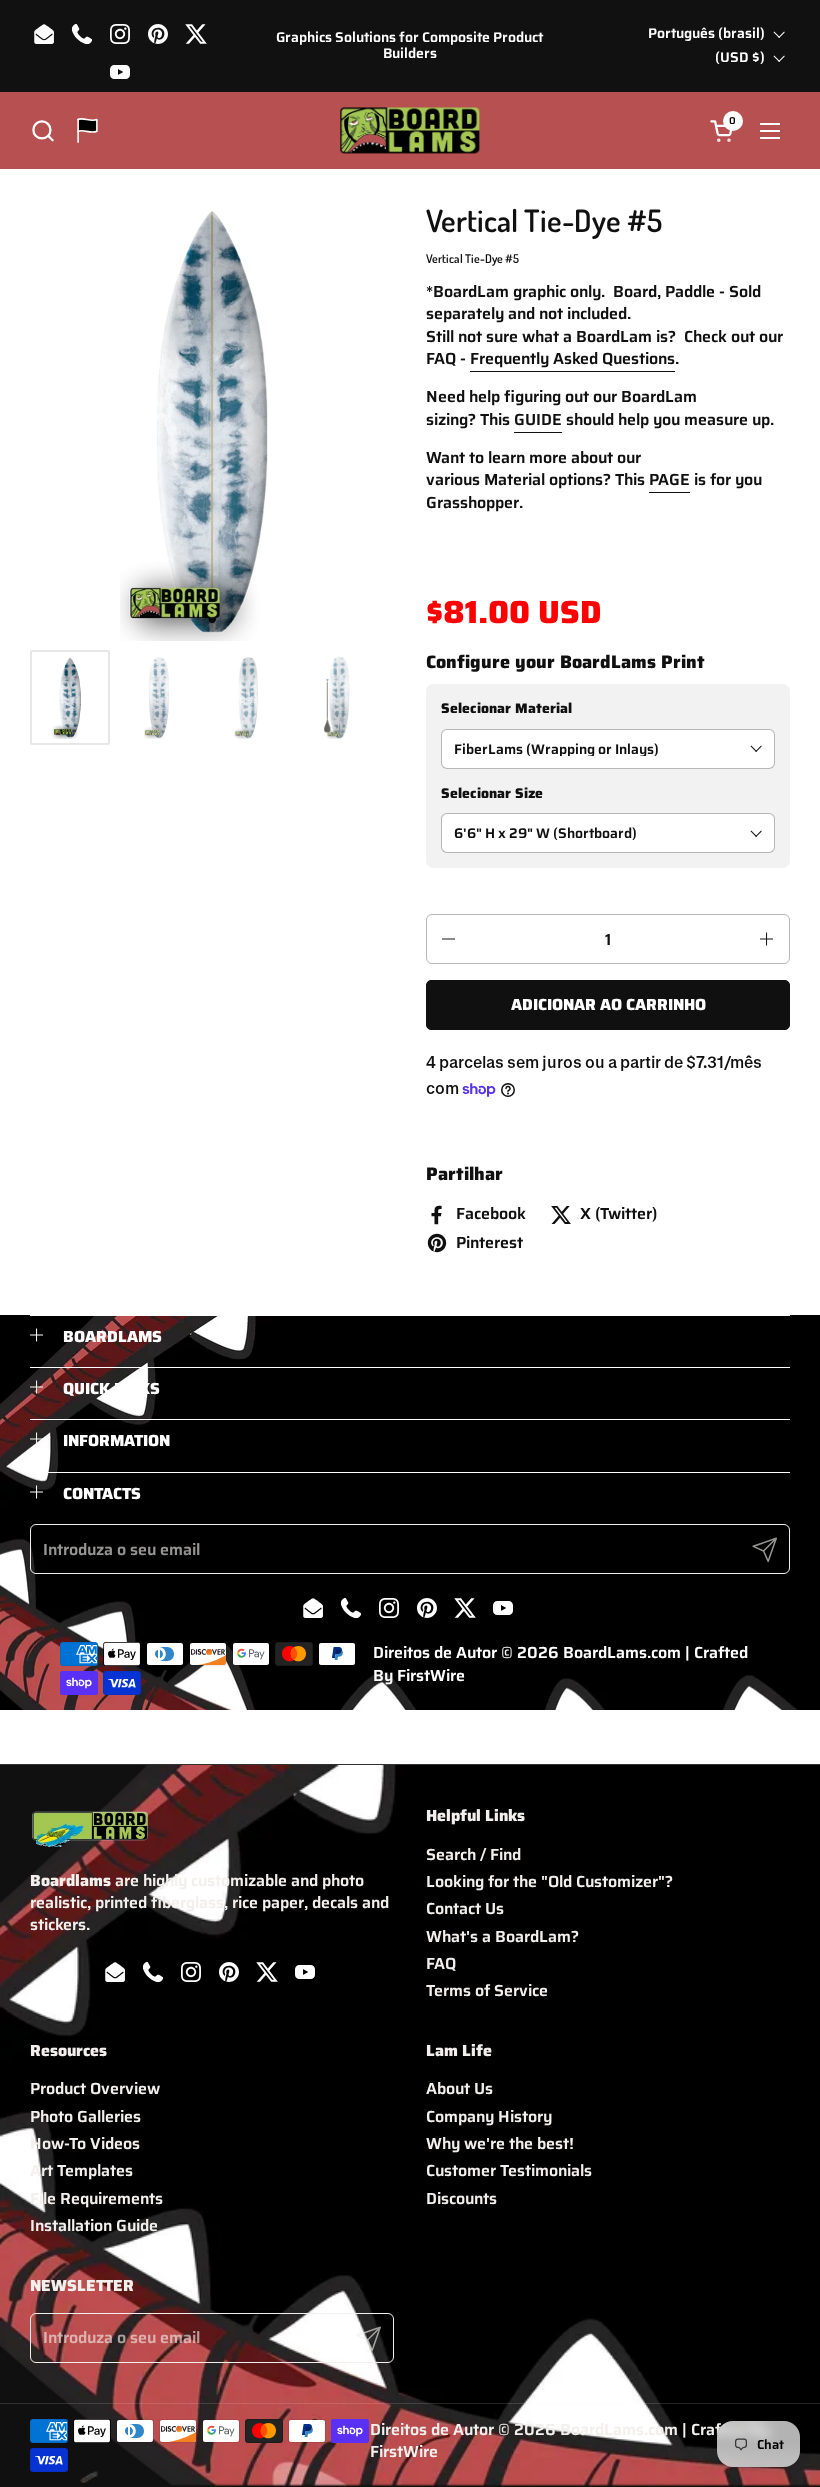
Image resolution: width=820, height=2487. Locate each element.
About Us (459, 2088)
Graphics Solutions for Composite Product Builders (409, 45)
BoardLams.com (622, 1652)
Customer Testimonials (509, 2170)
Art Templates (81, 2170)
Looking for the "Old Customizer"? (549, 1881)
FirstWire (431, 1675)
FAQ (441, 1963)
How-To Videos (85, 2143)
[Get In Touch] (87, 130)
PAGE (669, 479)
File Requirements (96, 2198)
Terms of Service (487, 1990)
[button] (42, 130)
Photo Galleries (85, 2116)
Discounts (461, 2198)
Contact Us (465, 1908)
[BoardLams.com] (409, 130)
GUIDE (538, 419)
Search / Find (473, 1854)
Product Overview (95, 2088)
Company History (489, 2116)
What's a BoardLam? (502, 1936)
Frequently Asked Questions (572, 358)
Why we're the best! (500, 2143)
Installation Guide (94, 2225)
